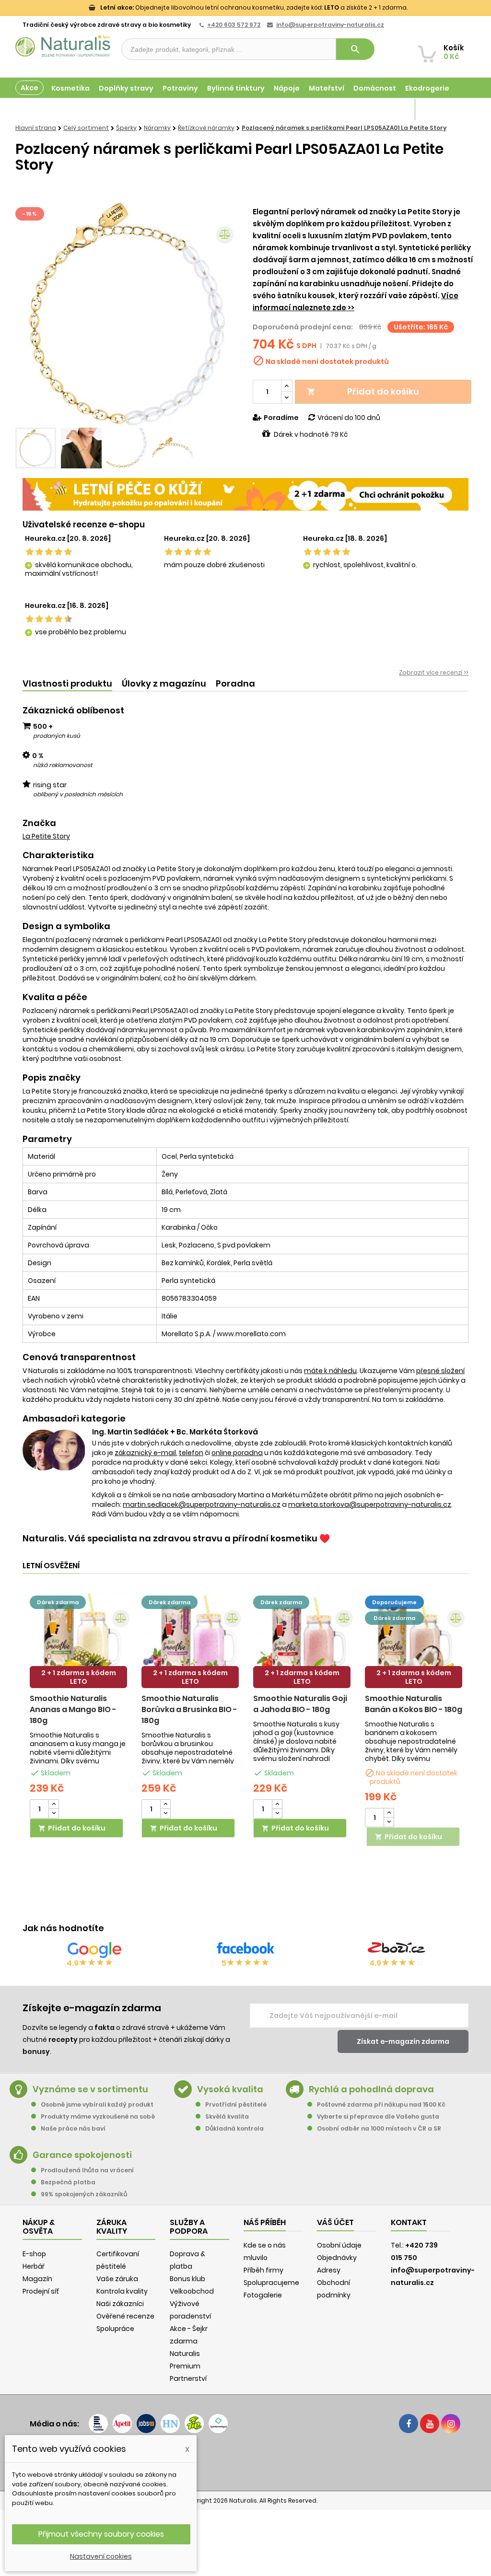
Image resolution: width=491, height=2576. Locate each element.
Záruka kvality (441, 109)
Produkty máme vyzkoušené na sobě (98, 2116)
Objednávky (337, 2258)
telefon (191, 1453)
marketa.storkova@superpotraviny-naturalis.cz (370, 1504)
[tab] (67, 684)
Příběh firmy (263, 2270)
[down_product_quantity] (54, 1813)
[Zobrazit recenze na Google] (94, 1950)
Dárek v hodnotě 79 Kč (311, 434)
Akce (29, 88)
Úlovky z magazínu (164, 683)
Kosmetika (70, 88)
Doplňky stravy (126, 88)
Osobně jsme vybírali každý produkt (97, 2104)
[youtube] (430, 2424)
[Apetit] (122, 2424)
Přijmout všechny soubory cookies (101, 2534)
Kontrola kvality (122, 2291)
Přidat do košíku (363, 391)
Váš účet (335, 2222)
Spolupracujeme (271, 2283)
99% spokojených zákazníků (84, 2194)
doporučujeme (394, 1602)
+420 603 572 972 (234, 25)
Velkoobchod (192, 2291)
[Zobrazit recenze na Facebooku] (245, 1950)
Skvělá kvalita (227, 2116)
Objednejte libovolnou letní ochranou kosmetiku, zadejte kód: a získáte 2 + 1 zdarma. (254, 7)
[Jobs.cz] (146, 2424)
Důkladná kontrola (234, 2128)
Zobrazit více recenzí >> (434, 672)
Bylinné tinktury (236, 88)
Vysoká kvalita (230, 2089)
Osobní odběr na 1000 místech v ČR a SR (379, 2128)
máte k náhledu (330, 1371)
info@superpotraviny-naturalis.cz (330, 25)
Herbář (34, 2266)
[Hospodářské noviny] (170, 2424)
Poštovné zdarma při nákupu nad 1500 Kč (381, 2104)
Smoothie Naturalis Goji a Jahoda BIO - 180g (300, 1704)
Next (224, 314)
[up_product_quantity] (54, 1804)
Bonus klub (187, 2279)
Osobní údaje (339, 2245)
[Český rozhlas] (98, 2424)
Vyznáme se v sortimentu (90, 2089)
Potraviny (180, 88)
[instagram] (451, 2424)
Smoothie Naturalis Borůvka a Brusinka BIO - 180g (189, 1709)
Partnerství (188, 2378)
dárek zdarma (58, 1602)
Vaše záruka (117, 2279)
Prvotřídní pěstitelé (236, 2104)
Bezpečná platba (68, 2182)
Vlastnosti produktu (67, 683)
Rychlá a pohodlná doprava (371, 2089)
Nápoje (287, 88)
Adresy (329, 2270)
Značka (39, 823)
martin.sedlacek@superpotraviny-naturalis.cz (202, 1504)
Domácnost (375, 88)
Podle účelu (37, 109)
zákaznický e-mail (145, 1453)
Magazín (390, 109)
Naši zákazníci (120, 2304)
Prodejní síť (41, 2291)
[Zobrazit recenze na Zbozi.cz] (397, 1950)
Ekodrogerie (427, 88)
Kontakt (409, 2222)
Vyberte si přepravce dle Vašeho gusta (378, 2116)
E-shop (34, 2254)
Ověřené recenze (125, 2316)
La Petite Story (46, 836)
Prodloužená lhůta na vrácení (87, 2170)
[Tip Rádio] (194, 2424)
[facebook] (409, 2424)
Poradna (235, 683)
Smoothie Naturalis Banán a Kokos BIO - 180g (414, 1704)
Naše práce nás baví (73, 2128)
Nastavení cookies (101, 2556)
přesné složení (440, 1371)
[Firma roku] (245, 2461)
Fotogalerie (263, 2295)
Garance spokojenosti (82, 2155)
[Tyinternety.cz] (218, 2424)
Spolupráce (115, 2329)
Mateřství (327, 88)
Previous (30, 314)
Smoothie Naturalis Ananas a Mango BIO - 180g (73, 1709)
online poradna (237, 1453)
